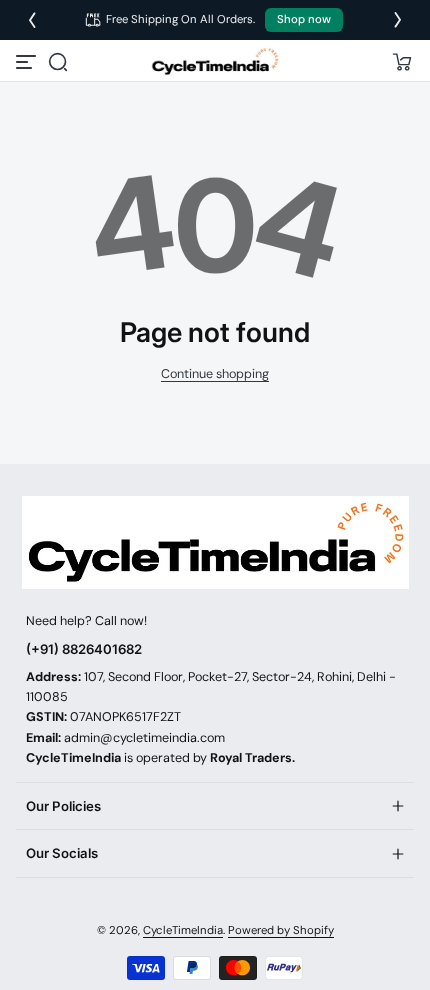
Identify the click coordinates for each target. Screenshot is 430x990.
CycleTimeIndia (183, 930)
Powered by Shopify (281, 930)
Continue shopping (215, 374)
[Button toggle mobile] (28, 62)
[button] (58, 62)
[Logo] (214, 61)
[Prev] (32, 20)
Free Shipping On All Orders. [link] (181, 19)
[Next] (398, 20)
